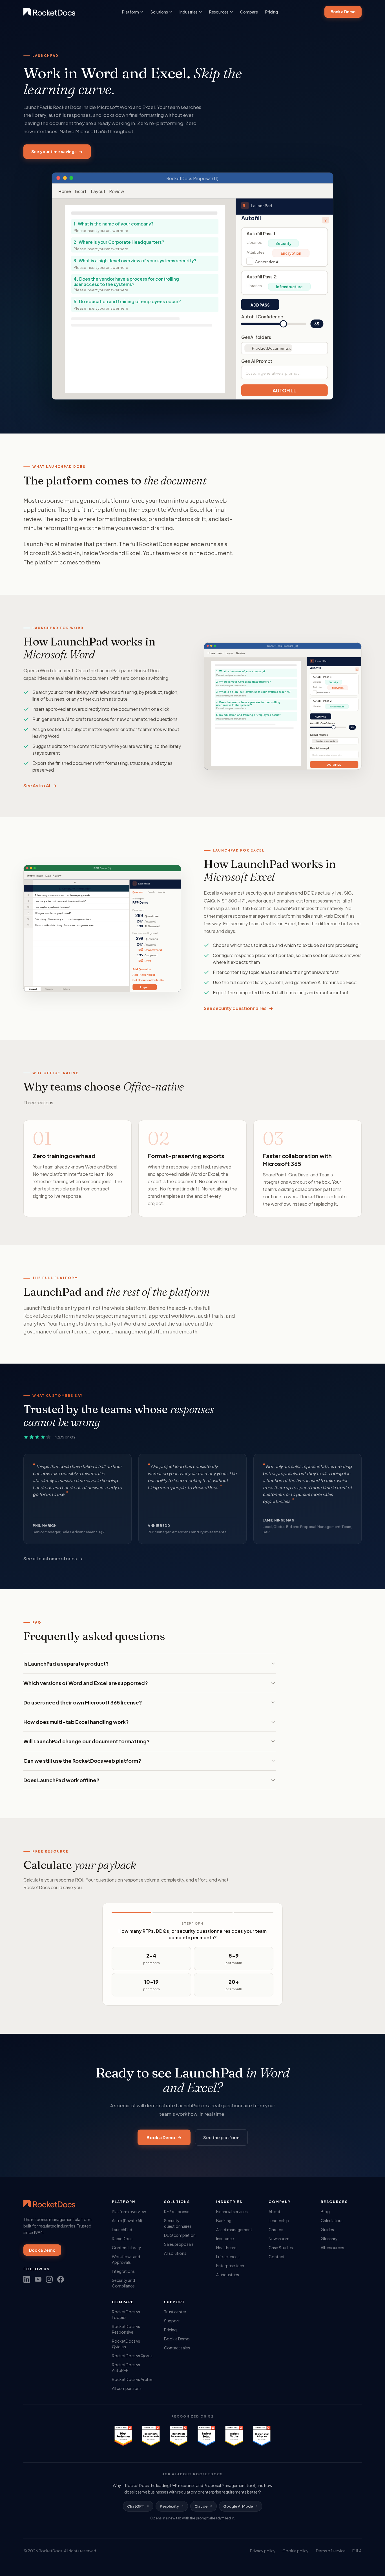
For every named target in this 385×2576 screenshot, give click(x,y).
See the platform (221, 2137)
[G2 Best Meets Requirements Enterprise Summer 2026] (151, 2436)
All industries (228, 2275)
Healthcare (226, 2247)
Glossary (329, 2238)
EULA (357, 2551)
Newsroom (279, 2238)
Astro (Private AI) (127, 2220)
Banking (224, 2220)
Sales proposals (179, 2244)
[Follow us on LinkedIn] (27, 2279)
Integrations (123, 2271)
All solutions (175, 2253)
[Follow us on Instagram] (49, 2279)
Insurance (225, 2238)
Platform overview (129, 2211)
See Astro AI (40, 786)
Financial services (232, 2211)
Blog (325, 2211)
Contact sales (177, 2348)
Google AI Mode (238, 2506)
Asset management (234, 2229)
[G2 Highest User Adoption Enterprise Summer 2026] (262, 2436)
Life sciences (228, 2256)
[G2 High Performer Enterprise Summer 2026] (123, 2436)
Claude (201, 2506)
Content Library (127, 2247)
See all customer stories (53, 1559)
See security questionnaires (238, 1008)
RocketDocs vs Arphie (132, 2379)
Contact (277, 2256)
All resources (332, 2247)
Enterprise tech (230, 2266)
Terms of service (330, 2551)
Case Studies (281, 2247)
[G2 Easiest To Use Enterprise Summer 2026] (234, 2436)
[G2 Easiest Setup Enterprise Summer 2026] (206, 2436)
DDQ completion (180, 2235)
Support (172, 2321)
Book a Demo (343, 12)
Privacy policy (263, 2551)
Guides (327, 2229)
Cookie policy (296, 2551)
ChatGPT (136, 2506)
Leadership (279, 2220)
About (275, 2211)
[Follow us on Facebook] (61, 2279)
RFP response (177, 2211)
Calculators (332, 2220)
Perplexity (169, 2506)
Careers (276, 2229)
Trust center (175, 2312)
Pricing (272, 12)
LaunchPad (122, 2229)
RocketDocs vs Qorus (132, 2356)
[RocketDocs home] (49, 12)
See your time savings (57, 151)
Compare (249, 12)
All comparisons (127, 2388)
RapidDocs (122, 2238)
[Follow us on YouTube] (38, 2279)
